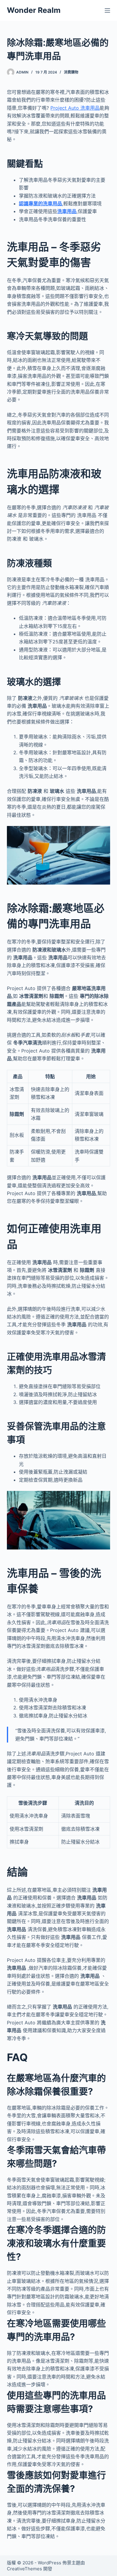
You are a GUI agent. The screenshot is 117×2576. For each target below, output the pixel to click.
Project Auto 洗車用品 (75, 108)
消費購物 (71, 72)
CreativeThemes (24, 2569)
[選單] (107, 10)
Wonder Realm (34, 10)
